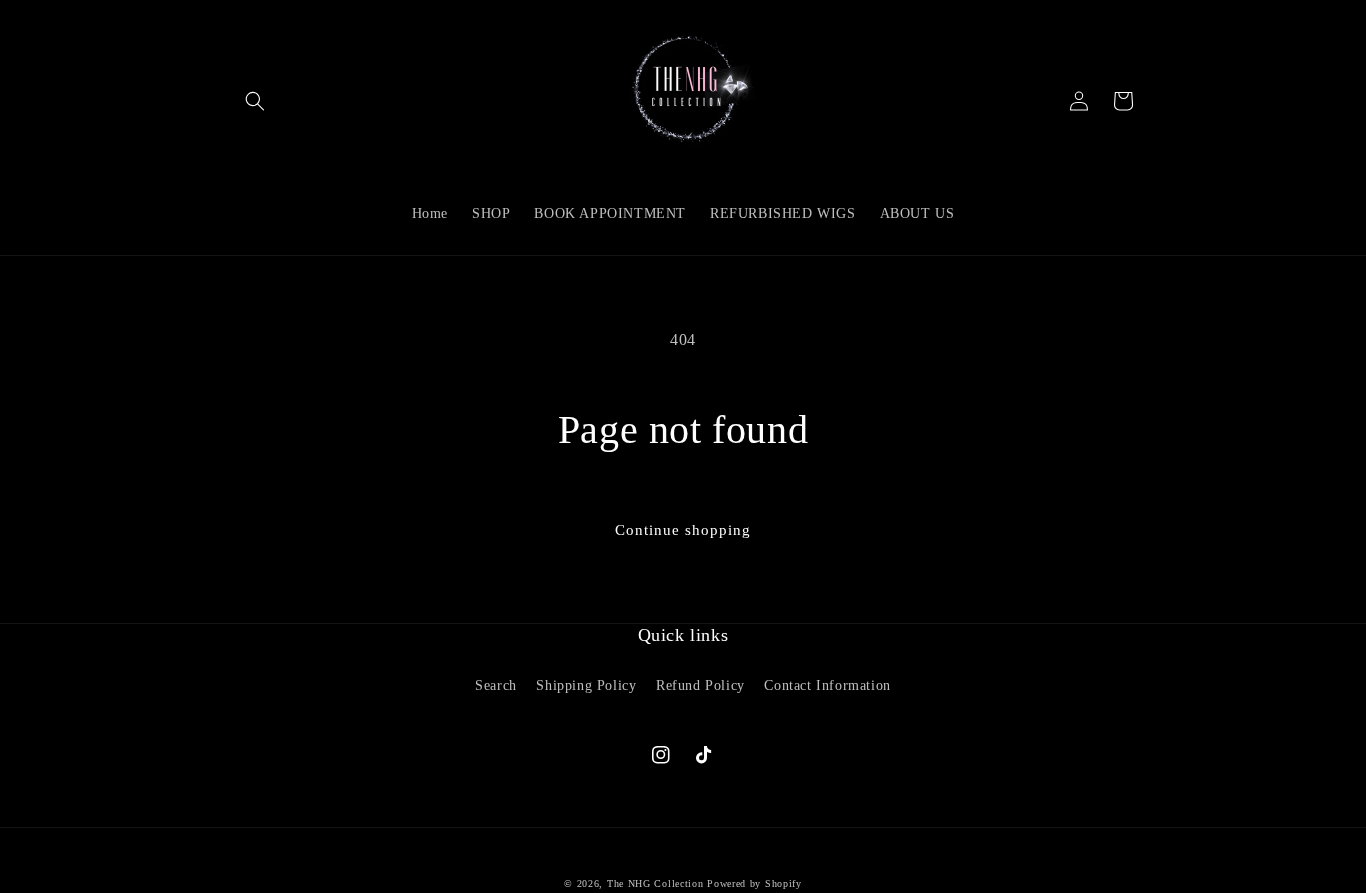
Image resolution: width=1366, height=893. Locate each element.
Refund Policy (700, 685)
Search (496, 685)
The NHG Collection (655, 883)
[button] (255, 101)
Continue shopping (683, 530)
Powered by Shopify (754, 883)
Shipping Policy (586, 685)
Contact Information (827, 685)
